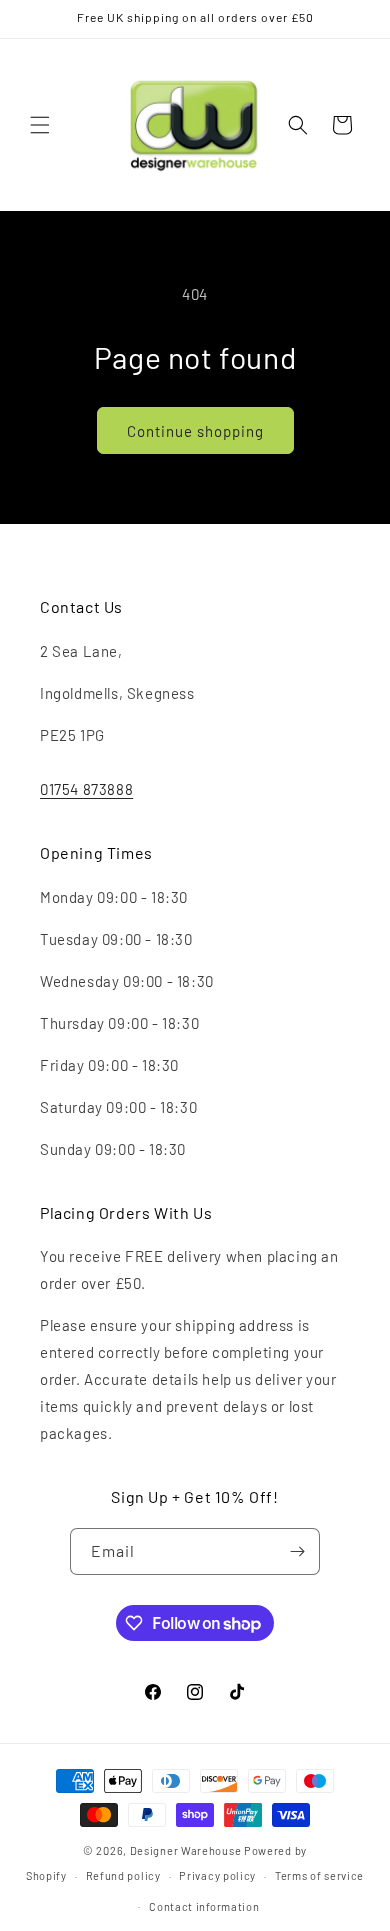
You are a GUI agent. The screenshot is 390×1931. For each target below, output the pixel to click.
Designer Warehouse (186, 1850)
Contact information (204, 1906)
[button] (40, 125)
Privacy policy (217, 1875)
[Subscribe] (297, 1551)
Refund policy (123, 1875)
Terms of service (319, 1875)
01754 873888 (86, 789)
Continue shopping (195, 431)
